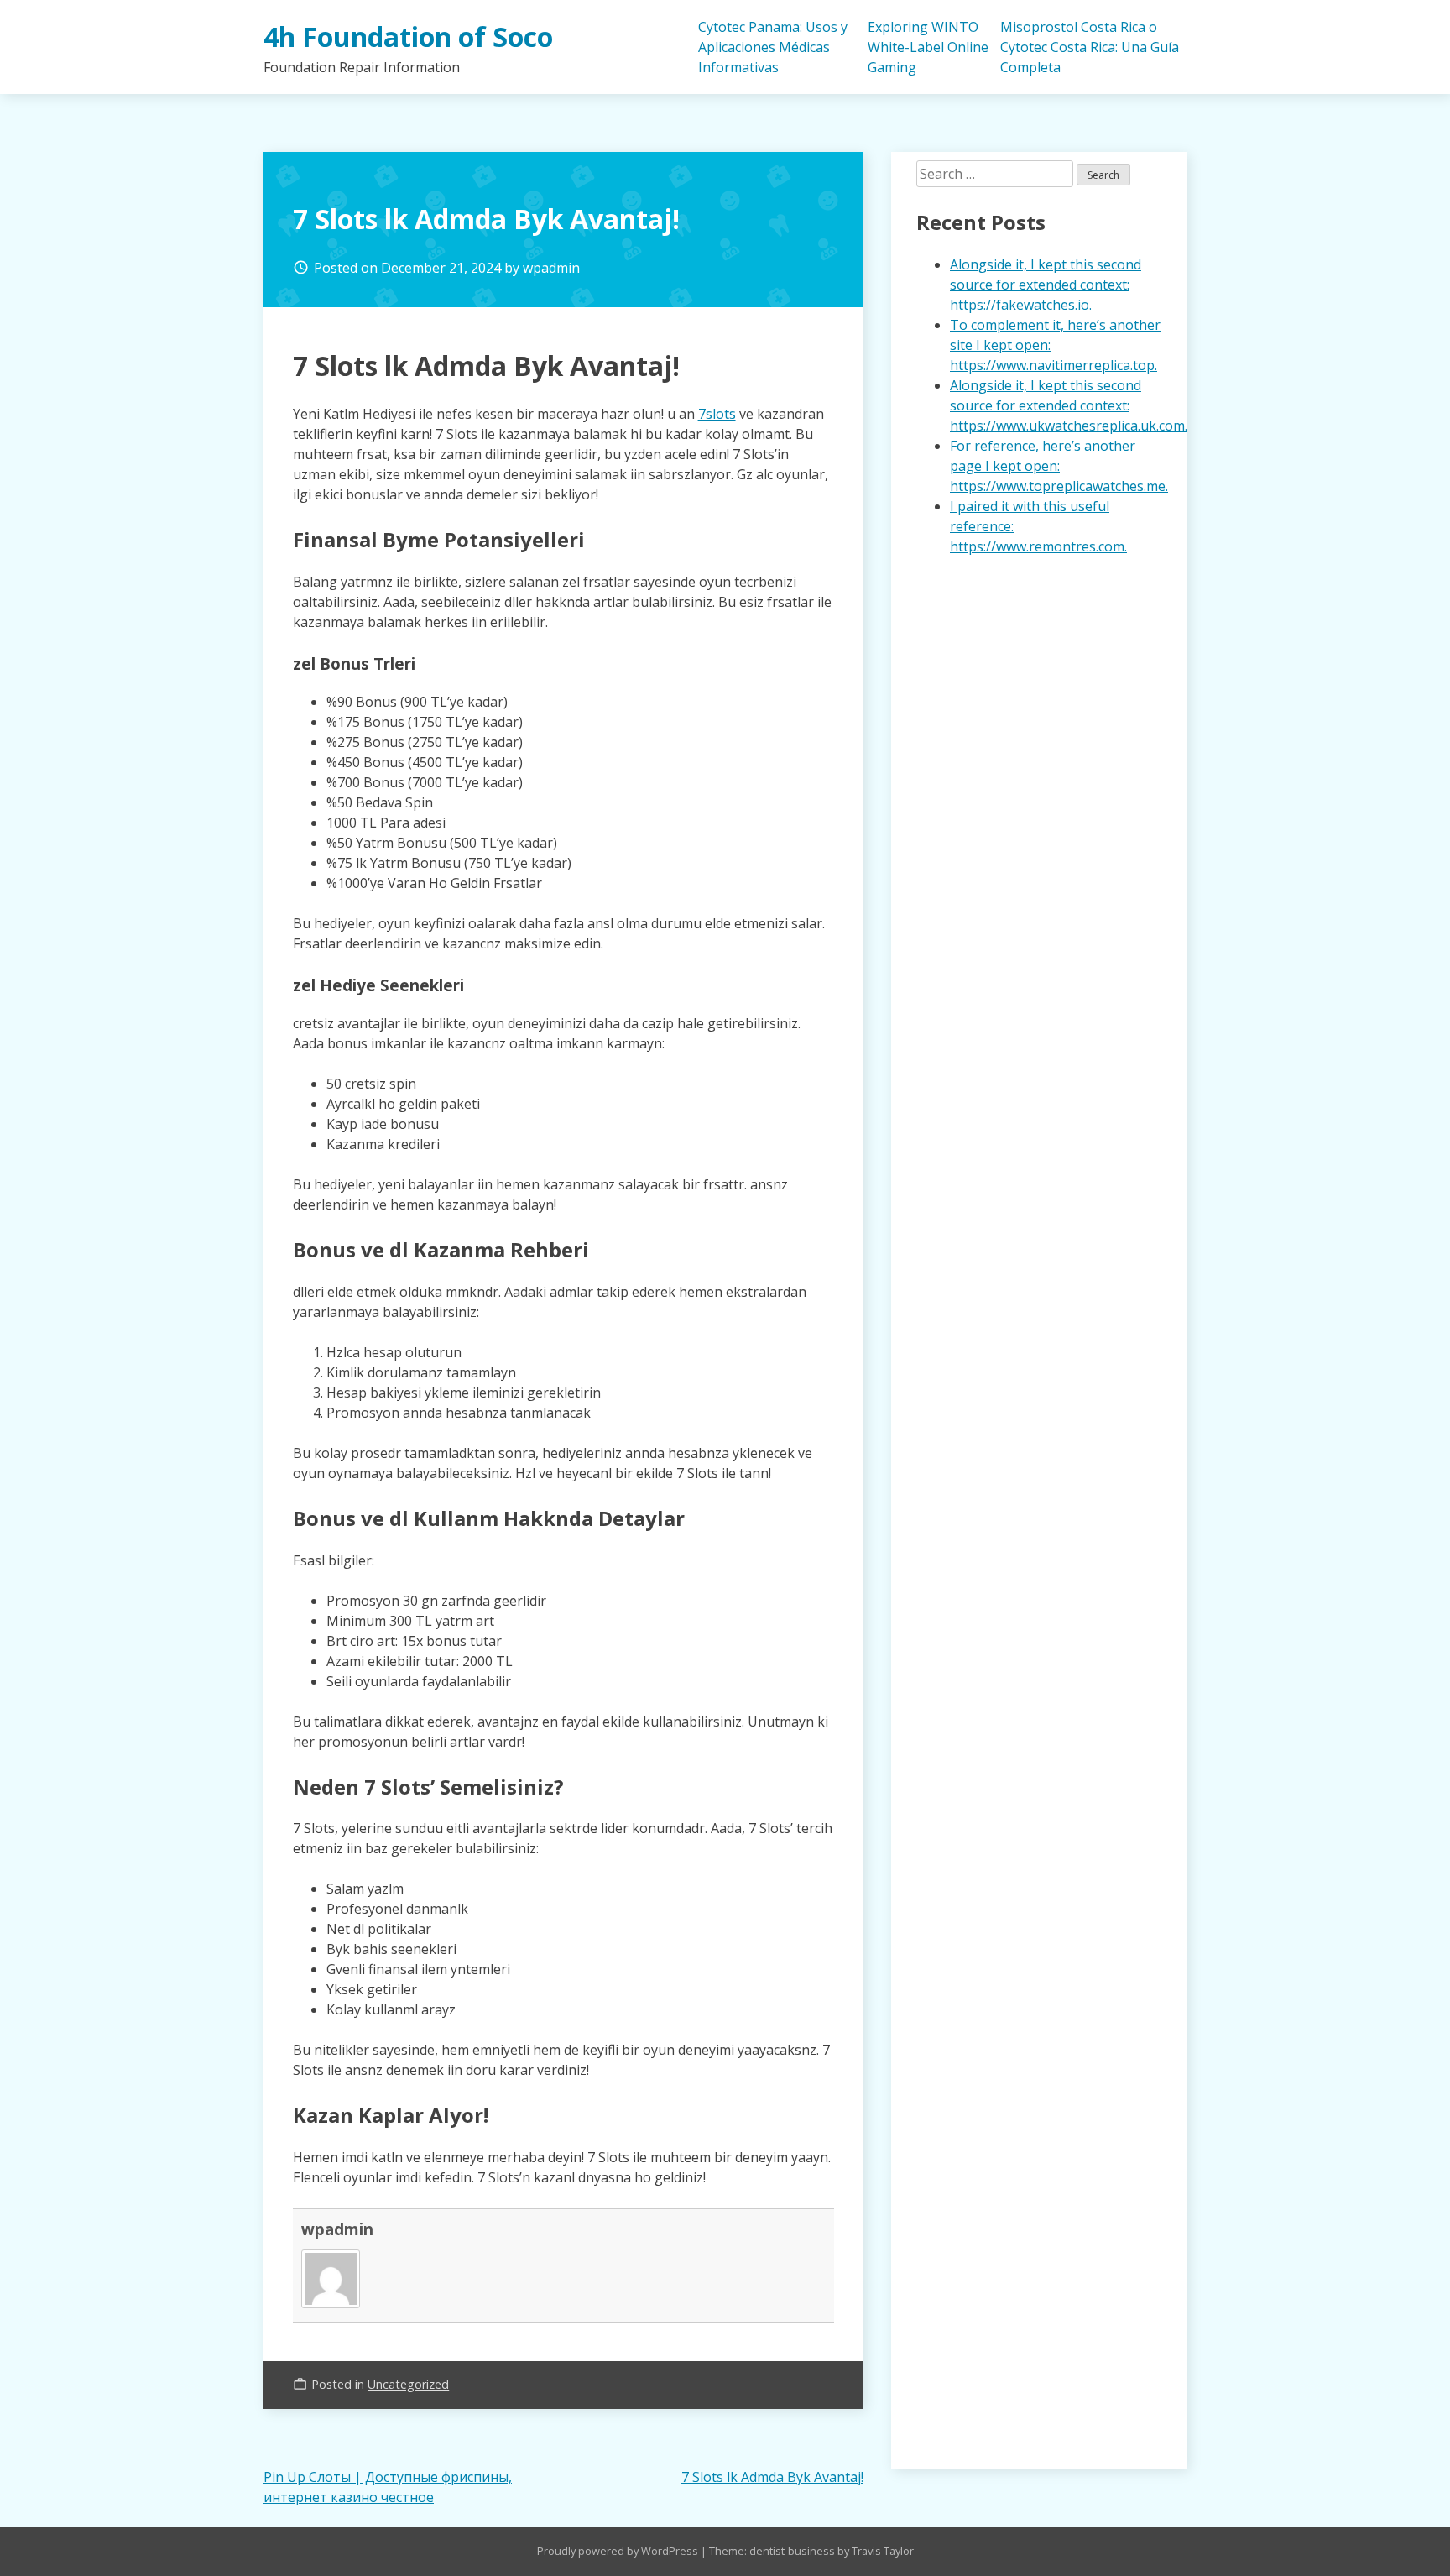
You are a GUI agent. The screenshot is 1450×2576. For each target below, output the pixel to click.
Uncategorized (408, 2384)
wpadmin (551, 268)
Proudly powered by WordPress (619, 2551)
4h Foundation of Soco (408, 37)
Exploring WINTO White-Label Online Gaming (928, 47)
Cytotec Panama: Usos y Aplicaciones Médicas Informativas (773, 47)
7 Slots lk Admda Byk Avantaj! (772, 2477)
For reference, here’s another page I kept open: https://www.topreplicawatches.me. (1059, 466)
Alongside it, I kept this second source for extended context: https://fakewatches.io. (1046, 285)
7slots (717, 414)
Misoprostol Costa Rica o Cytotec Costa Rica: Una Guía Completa (1090, 47)
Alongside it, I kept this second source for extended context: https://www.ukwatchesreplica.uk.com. (1069, 405)
